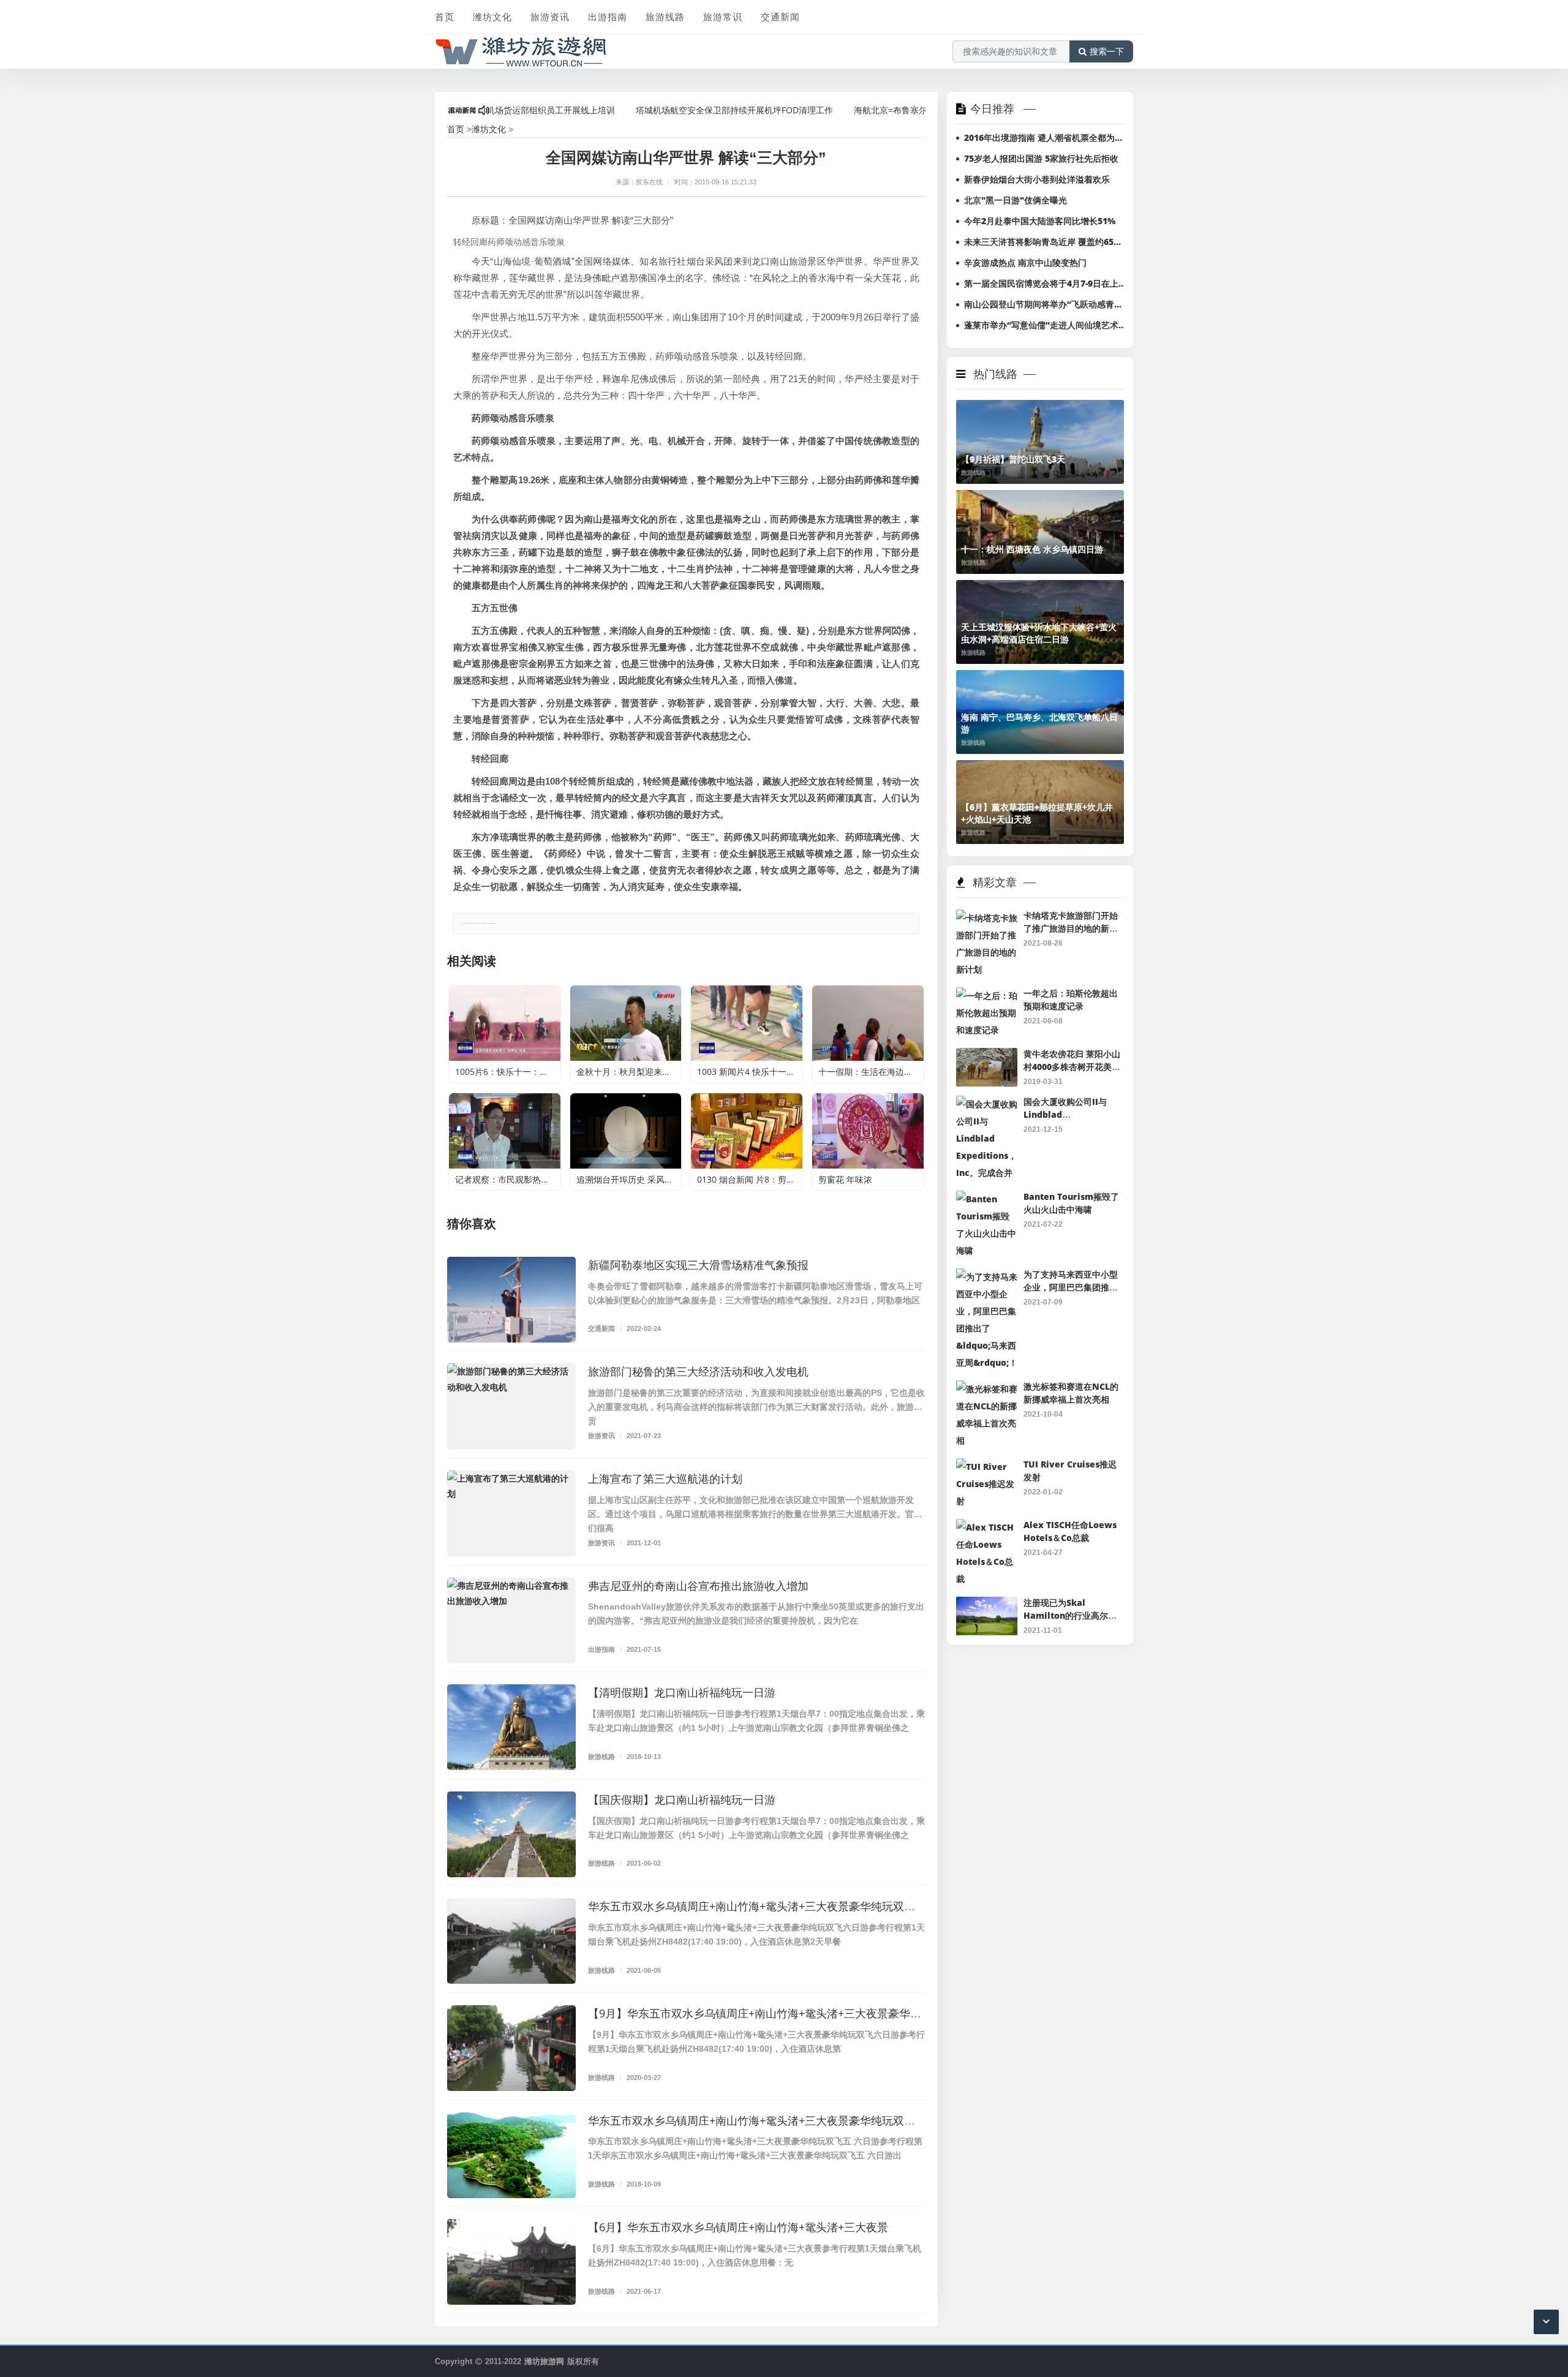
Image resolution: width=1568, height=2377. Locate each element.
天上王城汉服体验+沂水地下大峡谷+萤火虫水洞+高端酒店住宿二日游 (1039, 633)
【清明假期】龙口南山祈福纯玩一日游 (682, 1692)
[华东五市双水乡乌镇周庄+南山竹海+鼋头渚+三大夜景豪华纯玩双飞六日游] (511, 1941)
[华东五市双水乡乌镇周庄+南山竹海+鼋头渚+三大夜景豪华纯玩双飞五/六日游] (511, 2155)
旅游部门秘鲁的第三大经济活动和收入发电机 (698, 1371)
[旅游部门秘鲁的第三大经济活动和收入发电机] (511, 1406)
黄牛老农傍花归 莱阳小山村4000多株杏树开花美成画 (1072, 1066)
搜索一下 (1107, 51)
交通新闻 (780, 17)
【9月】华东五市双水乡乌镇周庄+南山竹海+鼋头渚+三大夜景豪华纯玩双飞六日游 (788, 2013)
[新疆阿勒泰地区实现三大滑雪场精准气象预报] (511, 1300)
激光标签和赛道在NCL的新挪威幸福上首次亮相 (1071, 1393)
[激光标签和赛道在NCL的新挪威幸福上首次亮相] (987, 1389)
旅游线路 (665, 17)
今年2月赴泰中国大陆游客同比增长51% (1040, 221)
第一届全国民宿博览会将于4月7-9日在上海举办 (1046, 283)
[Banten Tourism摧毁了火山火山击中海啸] (987, 1199)
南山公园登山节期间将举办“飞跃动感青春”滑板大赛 (1046, 304)
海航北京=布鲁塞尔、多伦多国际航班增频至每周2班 (881, 110)
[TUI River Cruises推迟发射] (987, 1467)
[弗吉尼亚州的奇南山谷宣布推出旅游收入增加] (511, 1621)
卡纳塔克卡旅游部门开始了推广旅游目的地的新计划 (1071, 928)
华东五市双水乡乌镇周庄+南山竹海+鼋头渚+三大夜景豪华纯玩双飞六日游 (768, 1906)
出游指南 (608, 17)
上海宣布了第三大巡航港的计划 (665, 1479)
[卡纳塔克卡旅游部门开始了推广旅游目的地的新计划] (987, 918)
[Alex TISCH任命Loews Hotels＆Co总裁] (987, 1527)
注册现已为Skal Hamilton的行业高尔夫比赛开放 (1070, 1615)
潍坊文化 (492, 17)
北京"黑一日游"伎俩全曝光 (1016, 200)
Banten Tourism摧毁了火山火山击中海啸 (1071, 1203)
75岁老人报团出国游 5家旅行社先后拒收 (1041, 158)
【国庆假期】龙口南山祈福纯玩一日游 (682, 1799)
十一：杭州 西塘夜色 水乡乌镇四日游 (1032, 549)
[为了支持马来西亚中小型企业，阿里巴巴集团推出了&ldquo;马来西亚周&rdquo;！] (987, 1277)
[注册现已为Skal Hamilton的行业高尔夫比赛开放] (987, 1605)
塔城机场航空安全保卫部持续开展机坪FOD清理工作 (662, 110)
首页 (445, 17)
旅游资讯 (550, 17)
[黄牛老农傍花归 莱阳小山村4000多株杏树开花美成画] (987, 1056)
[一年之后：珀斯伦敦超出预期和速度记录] (987, 996)
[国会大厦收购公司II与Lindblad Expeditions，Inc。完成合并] (987, 1104)
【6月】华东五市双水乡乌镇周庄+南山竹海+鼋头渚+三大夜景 (738, 2227)
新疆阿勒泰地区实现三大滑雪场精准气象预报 (698, 1265)
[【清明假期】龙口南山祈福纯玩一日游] (511, 1727)
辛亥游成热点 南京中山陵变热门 (1025, 262)
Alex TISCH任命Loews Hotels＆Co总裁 (1070, 1531)
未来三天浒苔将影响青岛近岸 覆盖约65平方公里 (1046, 242)
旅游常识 (723, 17)
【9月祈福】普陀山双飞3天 (1013, 459)
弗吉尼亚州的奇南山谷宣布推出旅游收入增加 (698, 1586)
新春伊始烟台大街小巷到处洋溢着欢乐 (1037, 179)
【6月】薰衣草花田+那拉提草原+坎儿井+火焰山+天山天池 (1037, 813)
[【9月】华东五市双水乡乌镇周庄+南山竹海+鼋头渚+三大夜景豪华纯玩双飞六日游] (511, 2048)
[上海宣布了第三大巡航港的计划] (511, 1513)
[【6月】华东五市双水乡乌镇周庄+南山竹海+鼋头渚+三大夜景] (511, 2262)
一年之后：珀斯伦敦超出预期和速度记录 (1071, 1000)
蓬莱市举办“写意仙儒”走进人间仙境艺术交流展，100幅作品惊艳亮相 (1046, 325)
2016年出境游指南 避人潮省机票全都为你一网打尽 (1046, 137)
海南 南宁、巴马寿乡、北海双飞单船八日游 (1039, 723)
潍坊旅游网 (544, 2361)
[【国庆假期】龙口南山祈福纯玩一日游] (511, 1834)
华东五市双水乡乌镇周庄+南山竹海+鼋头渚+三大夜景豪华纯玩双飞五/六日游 (776, 2120)
